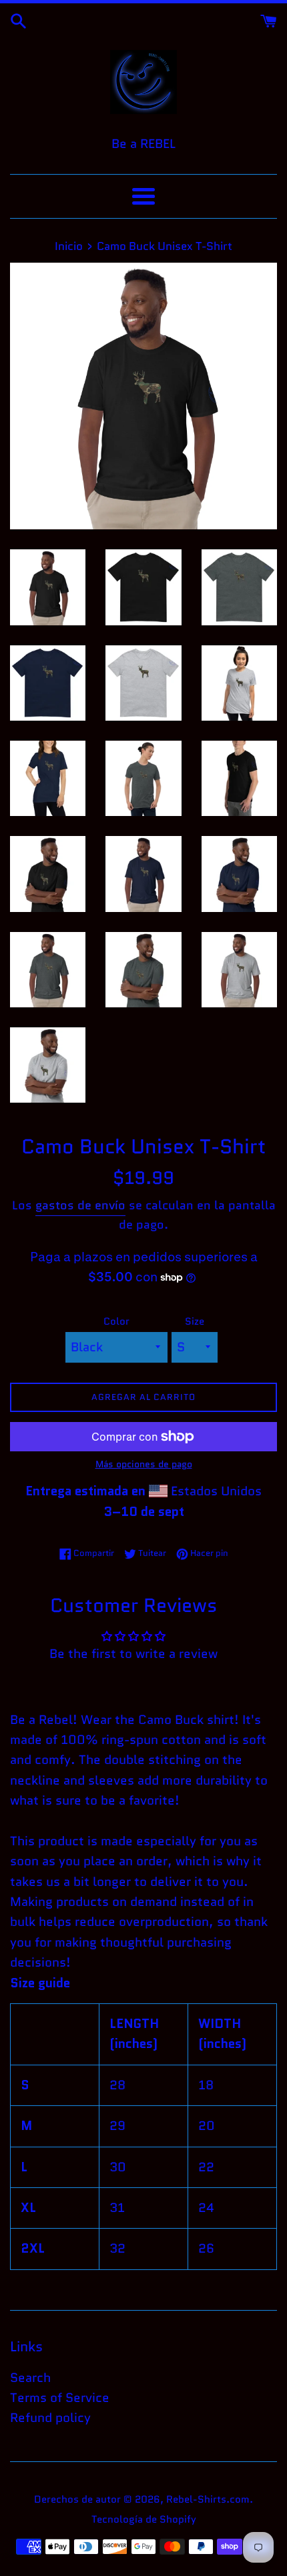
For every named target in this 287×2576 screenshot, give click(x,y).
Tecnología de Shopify (144, 2519)
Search (30, 2378)
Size (195, 1321)
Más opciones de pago (144, 1464)
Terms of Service (60, 2398)
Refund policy (50, 2418)
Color (116, 1321)
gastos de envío (80, 1205)
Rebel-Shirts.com (208, 2499)
